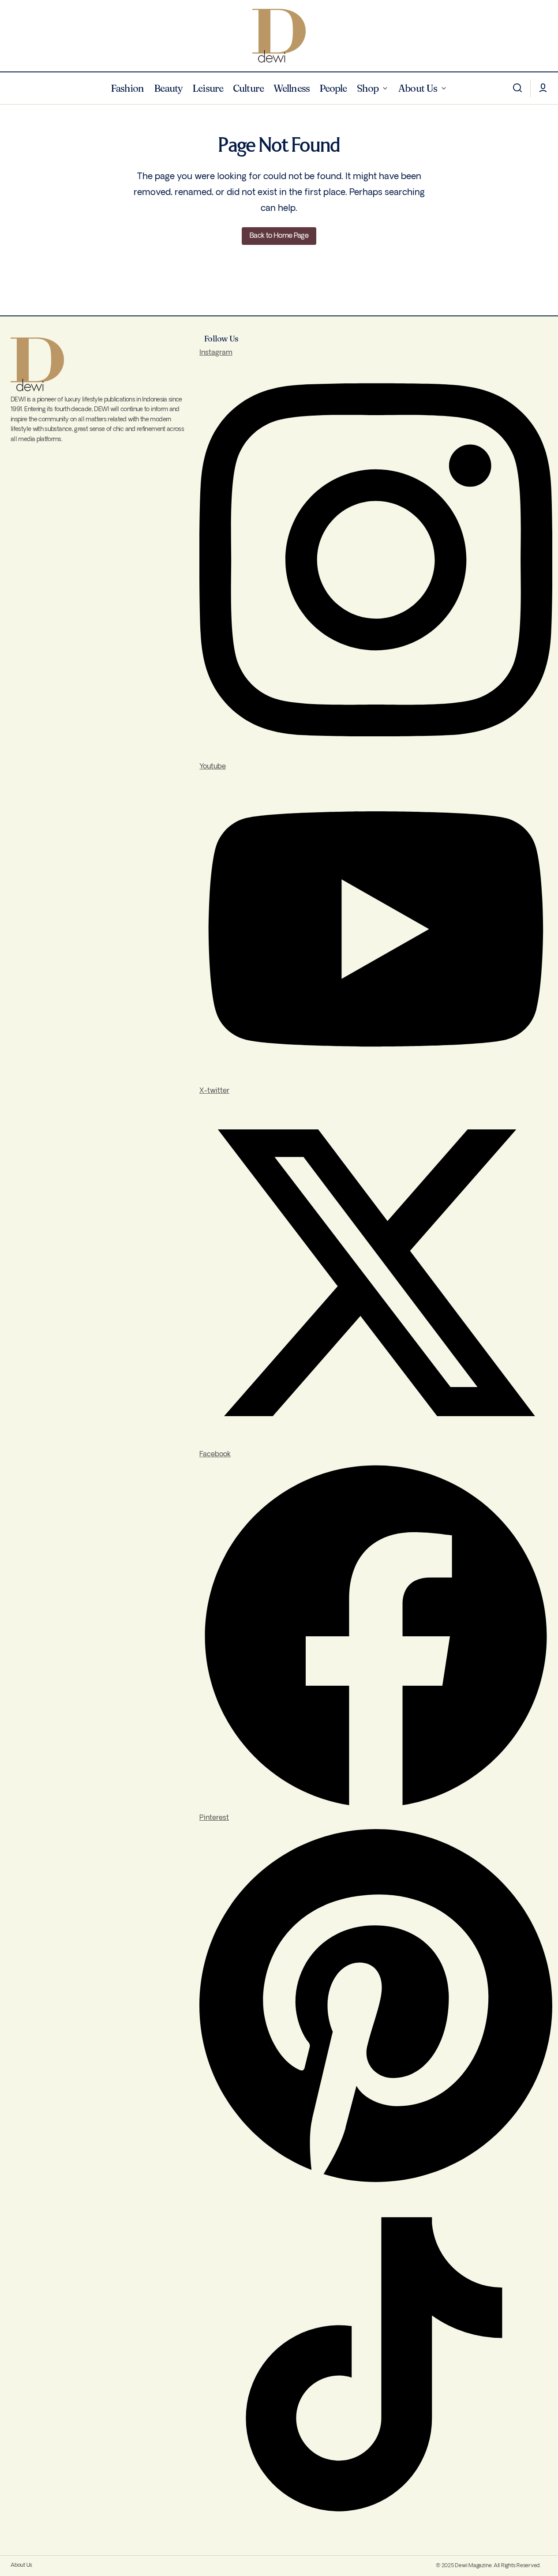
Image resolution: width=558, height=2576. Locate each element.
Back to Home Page (279, 236)
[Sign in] (543, 88)
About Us (21, 2565)
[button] (517, 88)
